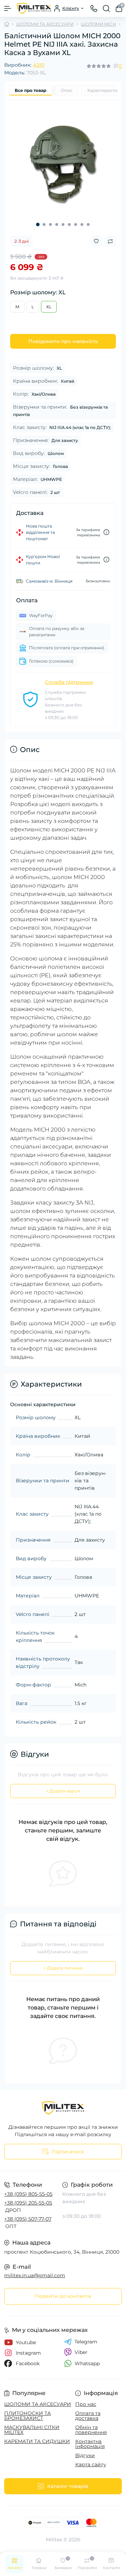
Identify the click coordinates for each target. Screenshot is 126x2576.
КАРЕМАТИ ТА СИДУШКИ (37, 2441)
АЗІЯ (39, 65)
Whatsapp (87, 2363)
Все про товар (30, 90)
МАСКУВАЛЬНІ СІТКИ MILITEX (32, 2430)
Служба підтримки (69, 682)
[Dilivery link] (106, 532)
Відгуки (85, 2455)
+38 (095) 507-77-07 (28, 2219)
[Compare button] (110, 241)
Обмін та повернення (91, 2430)
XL (49, 307)
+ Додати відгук (63, 1791)
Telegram (86, 2342)
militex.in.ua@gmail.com (35, 2275)
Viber (81, 2352)
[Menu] (8, 8)
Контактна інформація (90, 2444)
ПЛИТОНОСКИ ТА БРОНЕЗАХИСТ (27, 2416)
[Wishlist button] (96, 241)
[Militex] (63, 2108)
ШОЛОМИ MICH (99, 24)
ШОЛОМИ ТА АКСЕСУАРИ (45, 24)
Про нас (86, 2404)
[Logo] (34, 8)
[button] (38, 224)
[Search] (106, 8)
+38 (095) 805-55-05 (28, 2194)
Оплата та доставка (88, 2416)
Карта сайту (91, 2464)
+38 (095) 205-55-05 (28, 2203)
